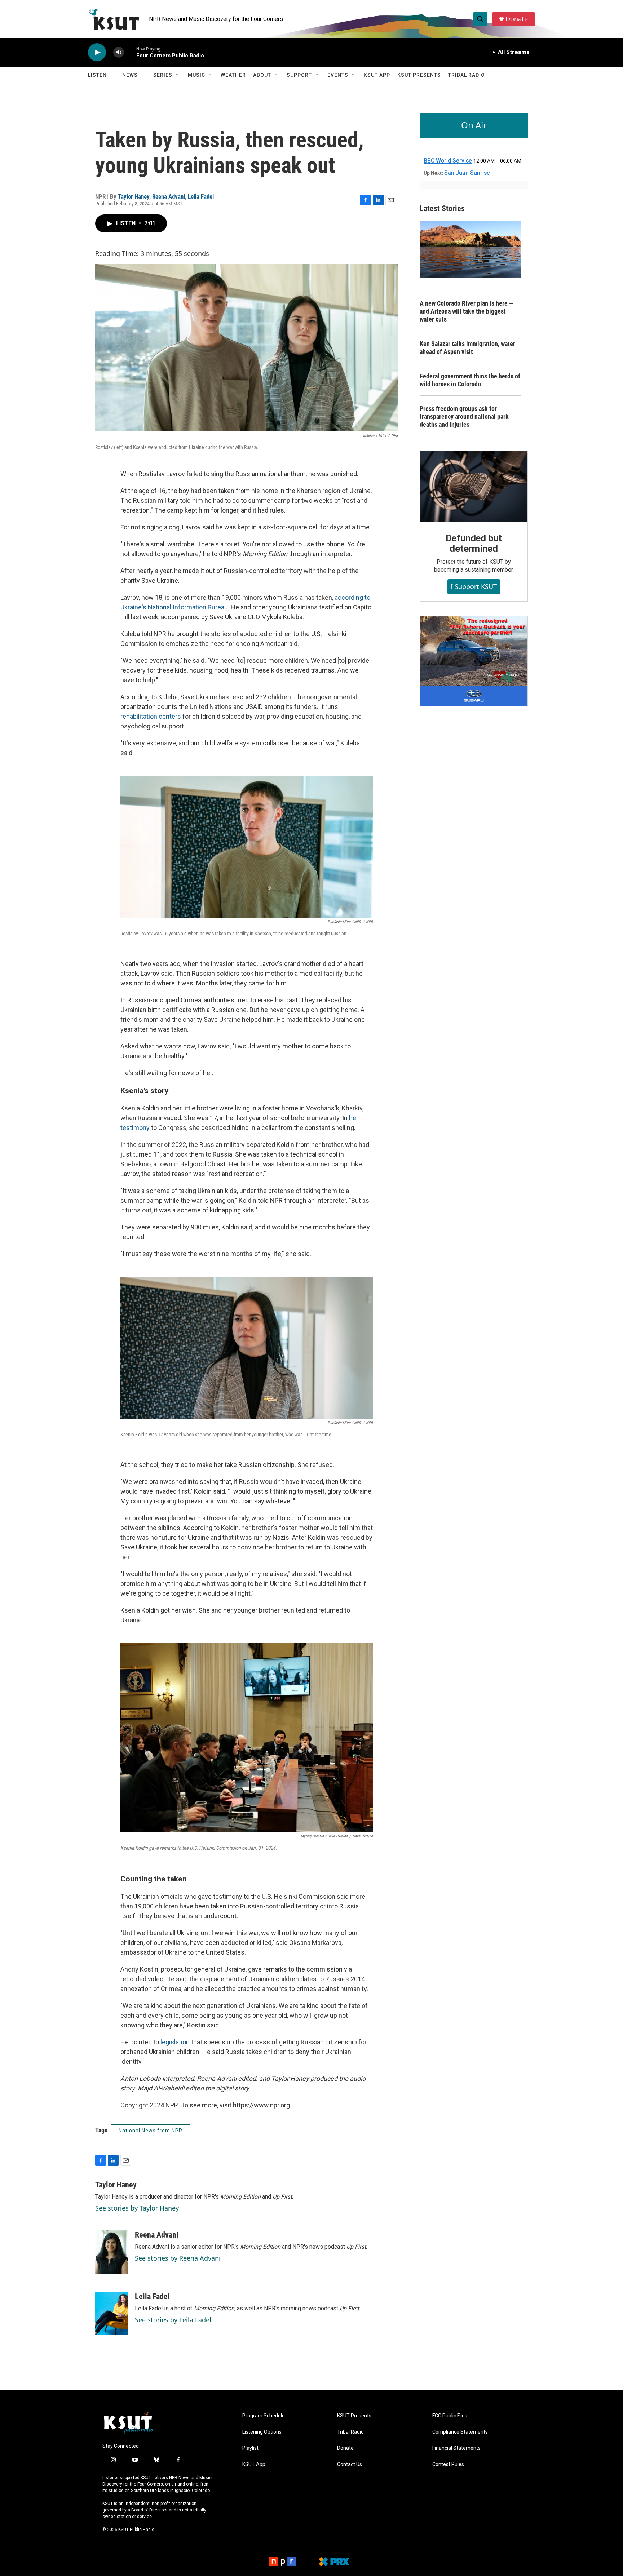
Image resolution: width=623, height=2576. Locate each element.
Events (338, 75)
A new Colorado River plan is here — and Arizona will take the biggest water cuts (467, 311)
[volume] (119, 52)
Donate (517, 19)
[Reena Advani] (111, 2252)
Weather (233, 75)
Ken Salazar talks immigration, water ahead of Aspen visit (467, 348)
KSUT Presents (419, 75)
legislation (175, 2042)
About (262, 75)
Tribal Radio (467, 75)
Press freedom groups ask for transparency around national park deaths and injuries (464, 416)
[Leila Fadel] (111, 2314)
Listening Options (262, 2432)
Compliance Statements (460, 2432)
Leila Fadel (201, 196)
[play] (97, 52)
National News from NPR (151, 2131)
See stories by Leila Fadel (173, 2320)
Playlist (250, 2448)
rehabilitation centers (151, 716)
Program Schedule (264, 2416)
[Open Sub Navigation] (112, 75)
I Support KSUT (474, 586)
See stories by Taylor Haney (137, 2208)
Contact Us (350, 2464)
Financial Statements (456, 2448)
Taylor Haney (134, 196)
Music (196, 75)
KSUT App (377, 75)
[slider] (130, 52)
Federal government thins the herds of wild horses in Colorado (470, 380)
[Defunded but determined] (474, 487)
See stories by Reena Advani (178, 2258)
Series (163, 75)
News (130, 75)
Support (299, 75)
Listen (97, 75)
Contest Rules (448, 2464)
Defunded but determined (474, 544)
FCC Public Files (450, 2416)
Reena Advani (169, 196)
